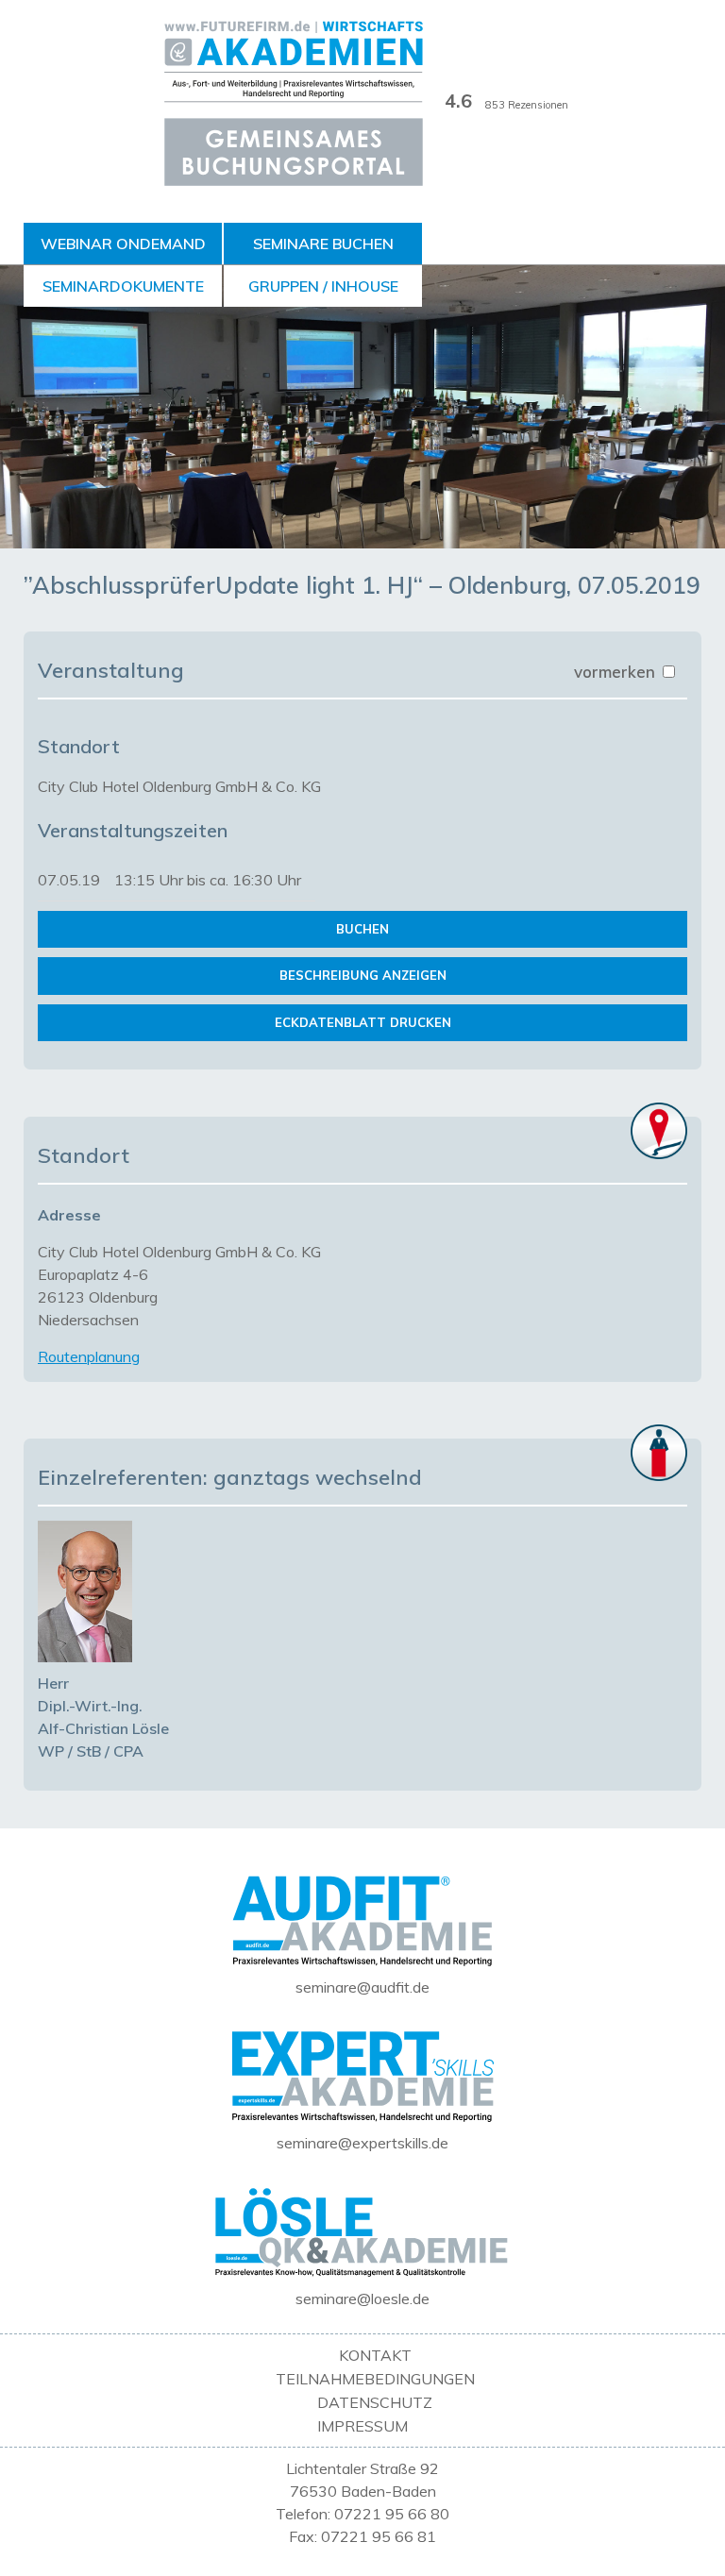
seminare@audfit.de (362, 1987)
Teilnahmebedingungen (375, 2379)
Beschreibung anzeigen (363, 975)
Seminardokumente (123, 286)
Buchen (362, 929)
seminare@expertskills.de (362, 2143)
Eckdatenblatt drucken (363, 1022)
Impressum (362, 2426)
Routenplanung (89, 1356)
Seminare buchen (323, 244)
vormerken (617, 672)
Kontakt (375, 2355)
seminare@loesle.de (362, 2298)
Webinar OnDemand (123, 244)
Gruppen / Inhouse (323, 286)
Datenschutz (375, 2402)
